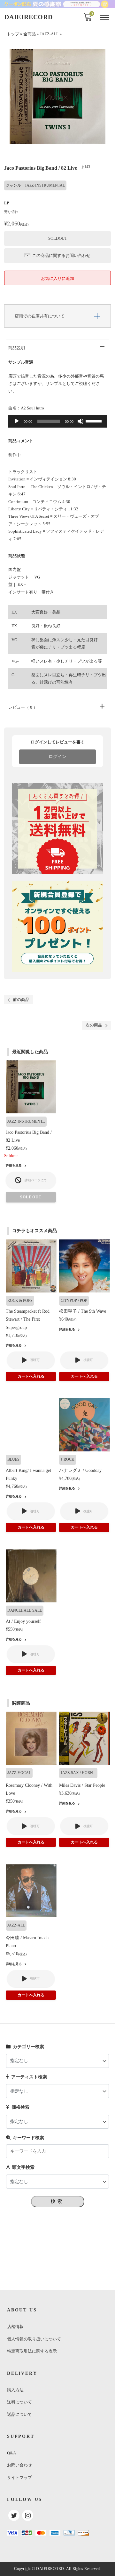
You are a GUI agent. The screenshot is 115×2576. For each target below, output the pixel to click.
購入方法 (15, 2390)
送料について (19, 2402)
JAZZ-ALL (49, 34)
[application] (57, 421)
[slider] (95, 421)
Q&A (11, 2453)
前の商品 (21, 1000)
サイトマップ (19, 2477)
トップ (13, 34)
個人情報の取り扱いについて (34, 2339)
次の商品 (94, 1025)
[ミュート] (80, 421)
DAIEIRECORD (29, 17)
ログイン (57, 757)
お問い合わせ (19, 2465)
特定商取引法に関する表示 (32, 2351)
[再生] (17, 421)
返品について (19, 2414)
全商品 (30, 34)
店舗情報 (15, 2327)
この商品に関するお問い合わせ (61, 255)
